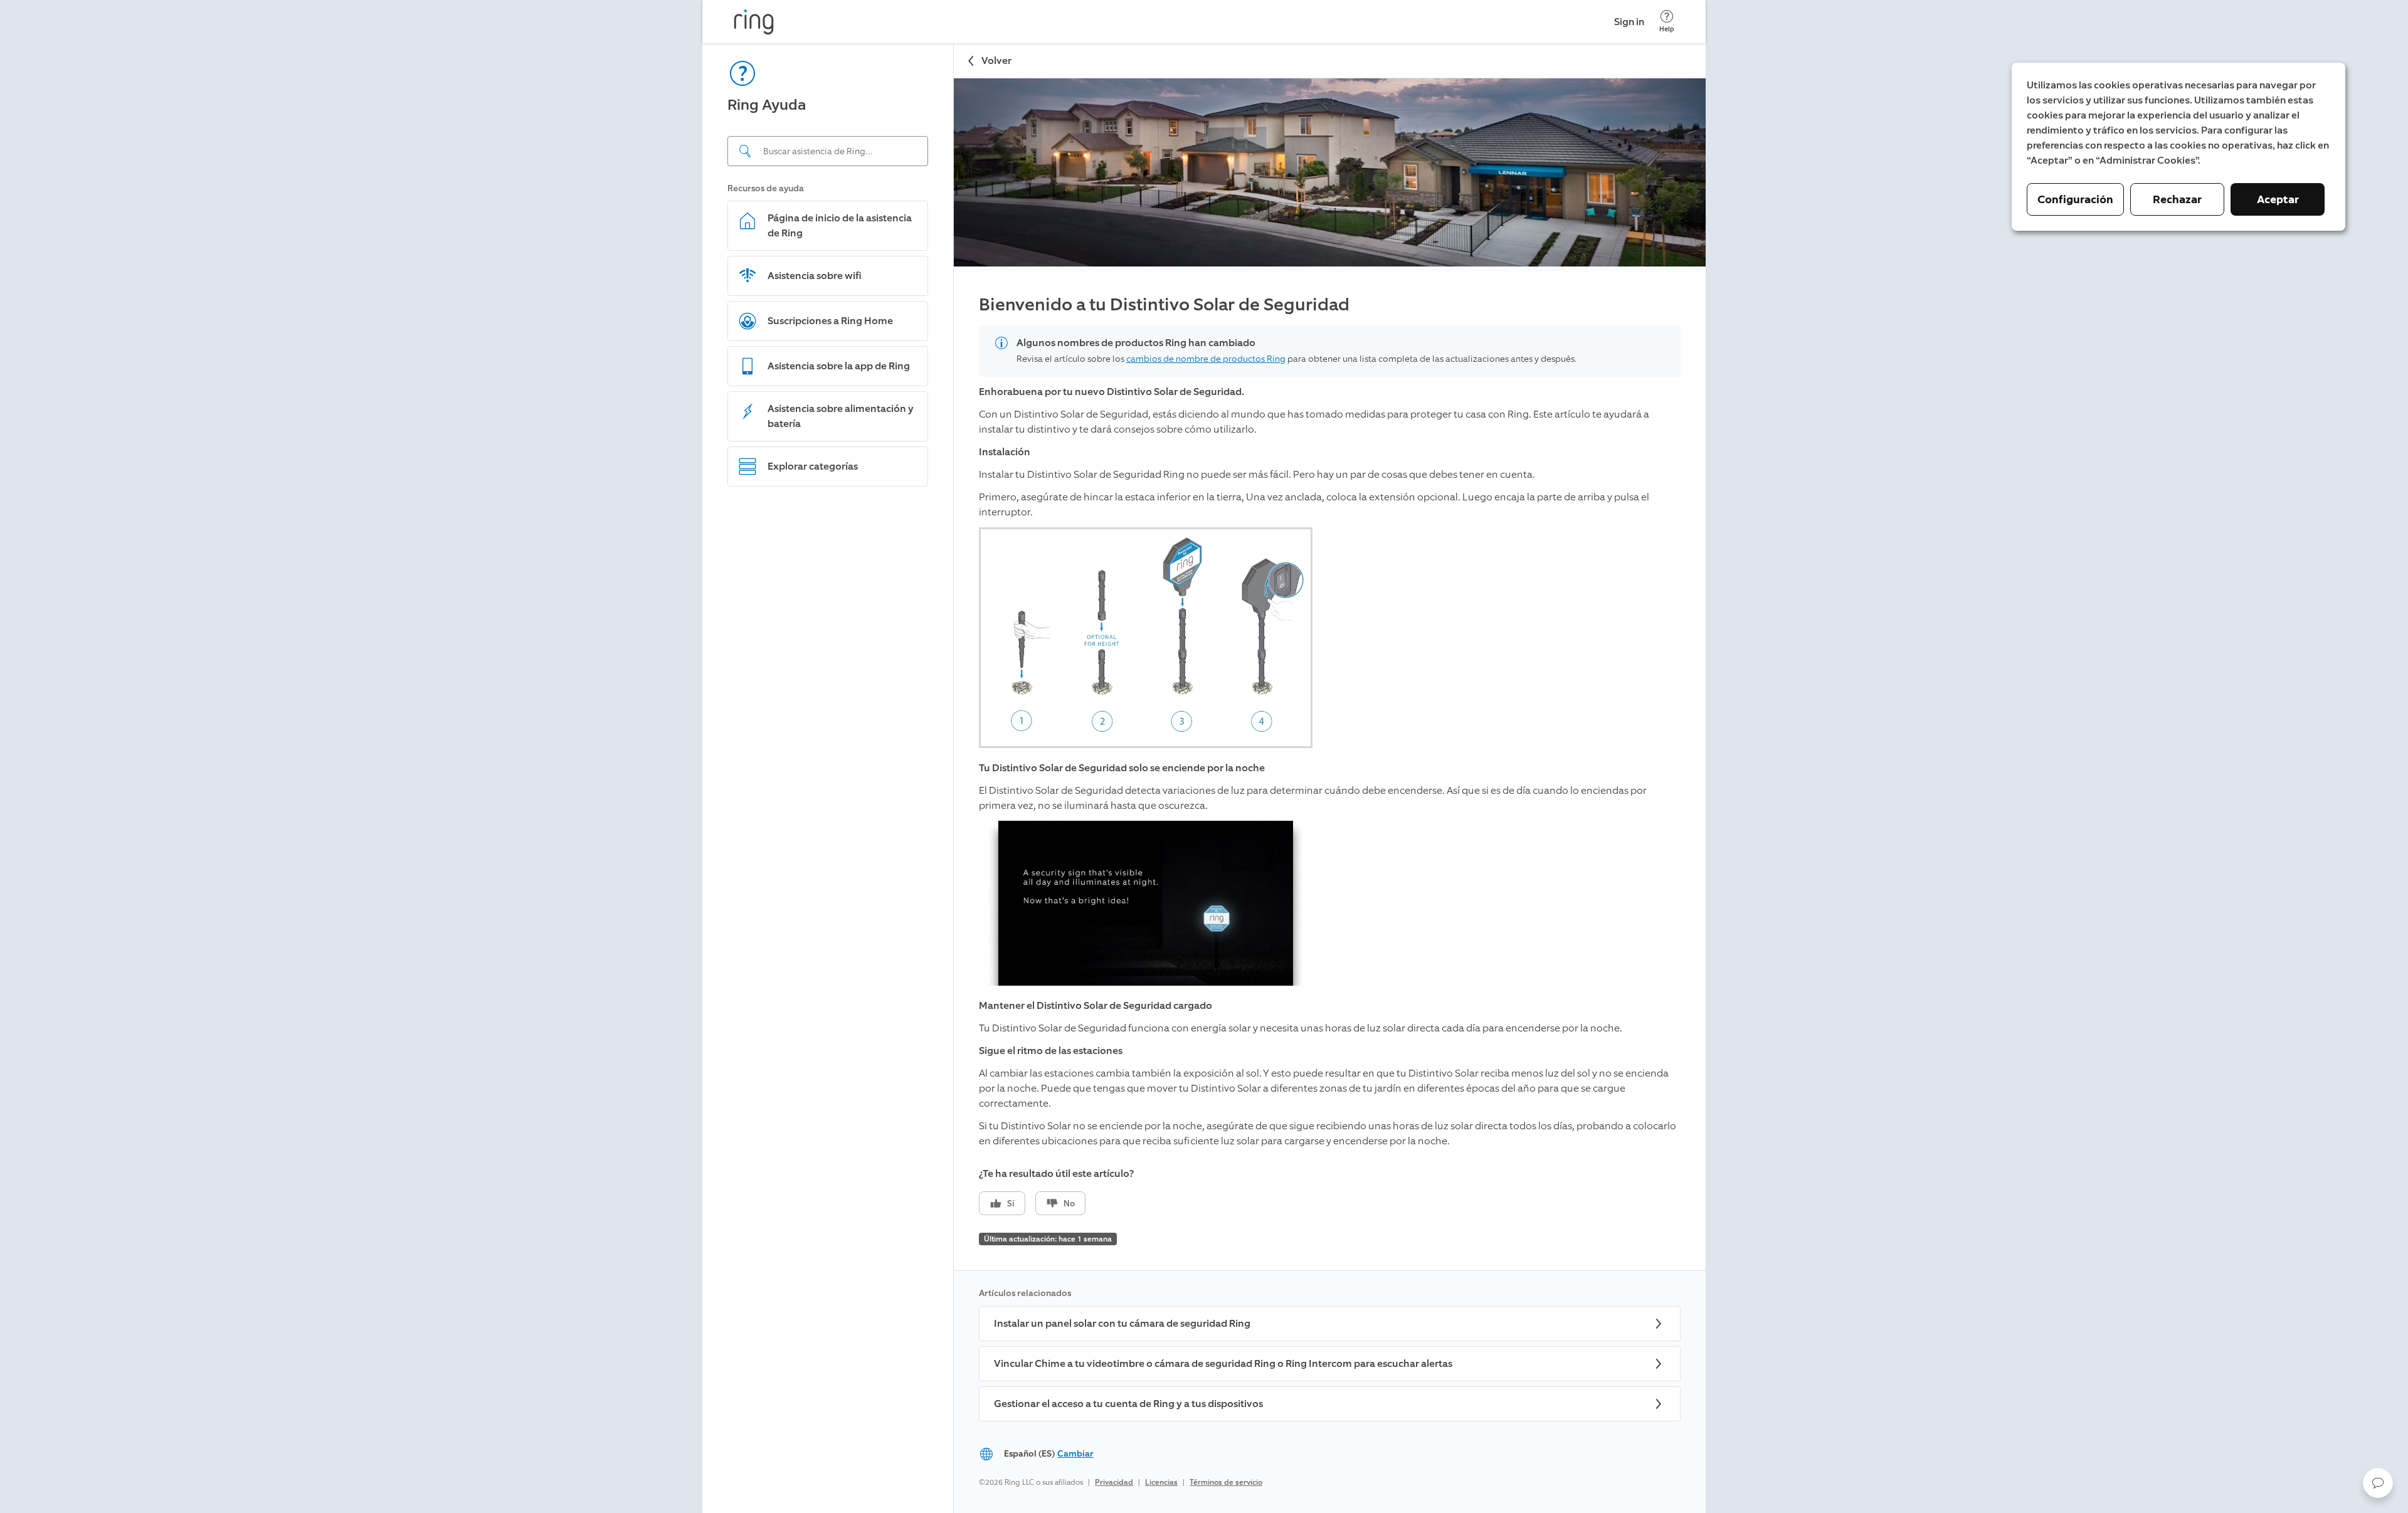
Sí (1011, 1204)
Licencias (1161, 1482)
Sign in (1629, 22)
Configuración (2075, 199)
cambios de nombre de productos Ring (1206, 359)
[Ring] (754, 22)
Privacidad (1114, 1482)
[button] (2378, 1483)
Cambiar (1075, 1454)
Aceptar (2278, 199)
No (1069, 1204)
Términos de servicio (1226, 1482)
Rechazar (2177, 199)
